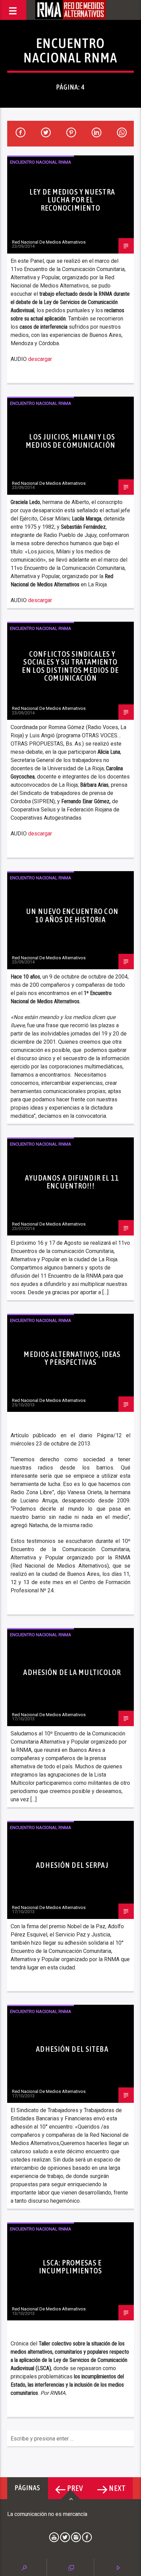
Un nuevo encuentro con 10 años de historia (72, 915)
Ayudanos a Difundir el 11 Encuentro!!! (72, 1182)
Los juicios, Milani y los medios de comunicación (70, 441)
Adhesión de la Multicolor (72, 1672)
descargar (40, 359)
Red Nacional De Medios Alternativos (49, 242)
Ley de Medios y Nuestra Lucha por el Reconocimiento (72, 200)
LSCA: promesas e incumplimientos (71, 2267)
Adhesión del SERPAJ (72, 1865)
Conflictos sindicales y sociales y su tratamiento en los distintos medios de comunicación (70, 666)
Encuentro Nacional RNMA (41, 162)
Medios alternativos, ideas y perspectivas (72, 1358)
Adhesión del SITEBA (72, 2049)
